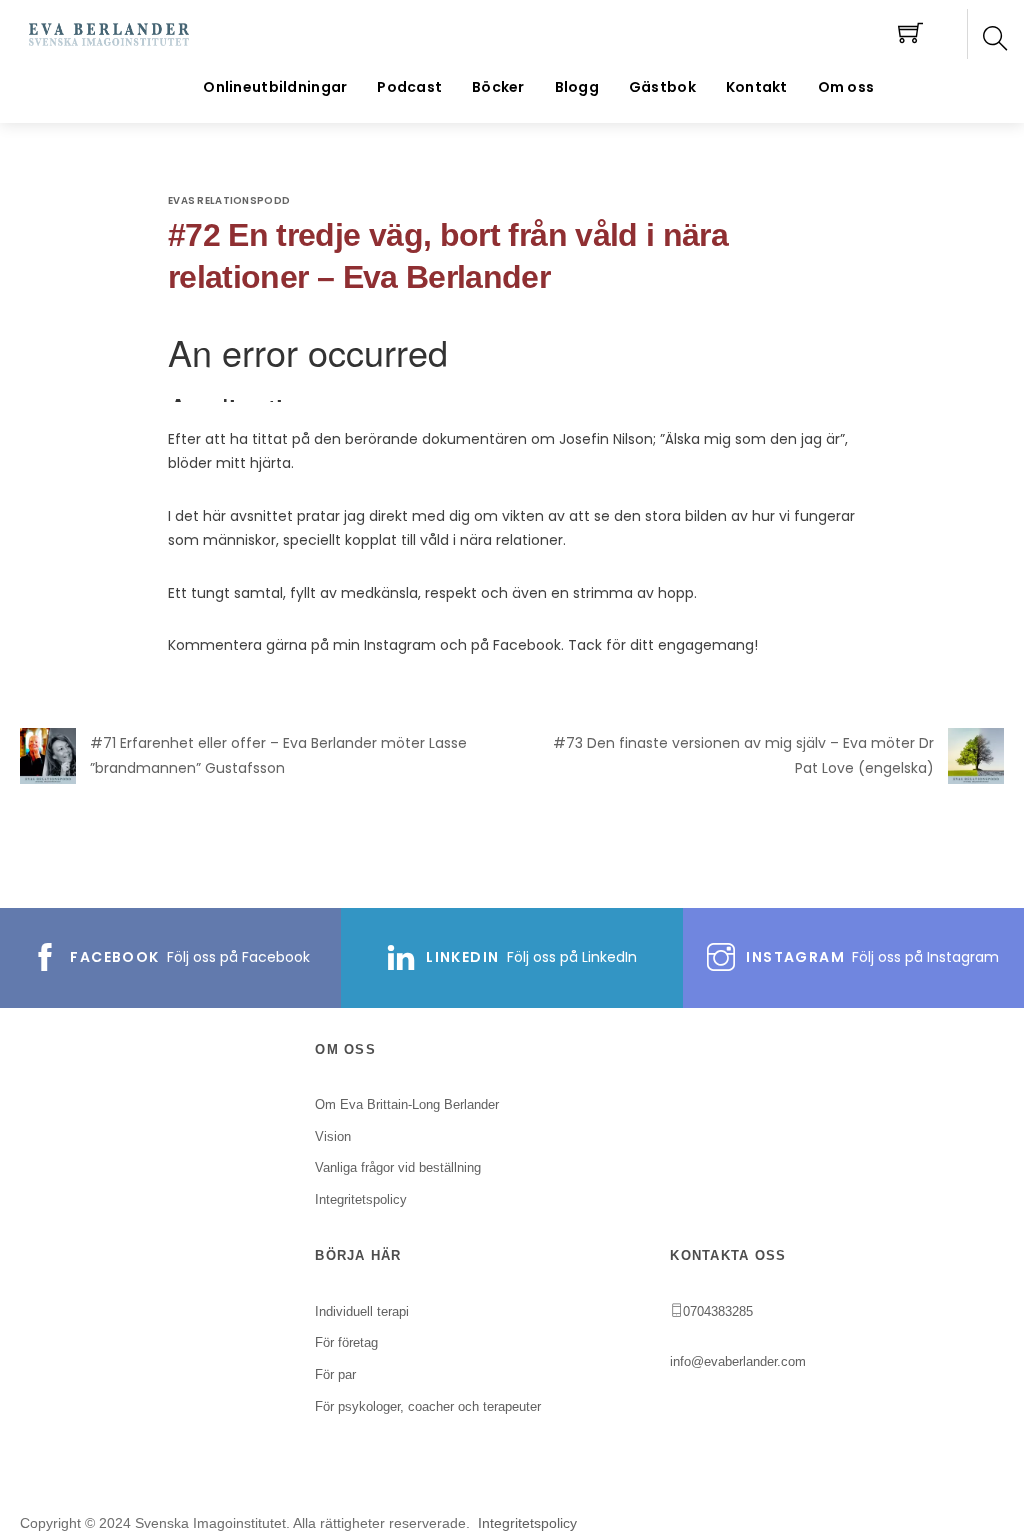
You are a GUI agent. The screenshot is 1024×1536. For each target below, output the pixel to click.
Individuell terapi (362, 1311)
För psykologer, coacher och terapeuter (428, 1406)
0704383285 (718, 1311)
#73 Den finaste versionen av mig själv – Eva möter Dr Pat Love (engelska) (743, 755)
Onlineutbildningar (275, 87)
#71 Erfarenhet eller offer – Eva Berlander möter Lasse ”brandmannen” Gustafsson (278, 755)
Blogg (577, 87)
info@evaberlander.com (738, 1361)
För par (335, 1374)
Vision (333, 1136)
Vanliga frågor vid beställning (398, 1167)
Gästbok (662, 87)
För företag (346, 1342)
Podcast (409, 87)
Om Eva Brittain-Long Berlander (407, 1104)
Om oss (846, 87)
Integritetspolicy (527, 1523)
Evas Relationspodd (229, 200)
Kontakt (757, 87)
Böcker (498, 87)
